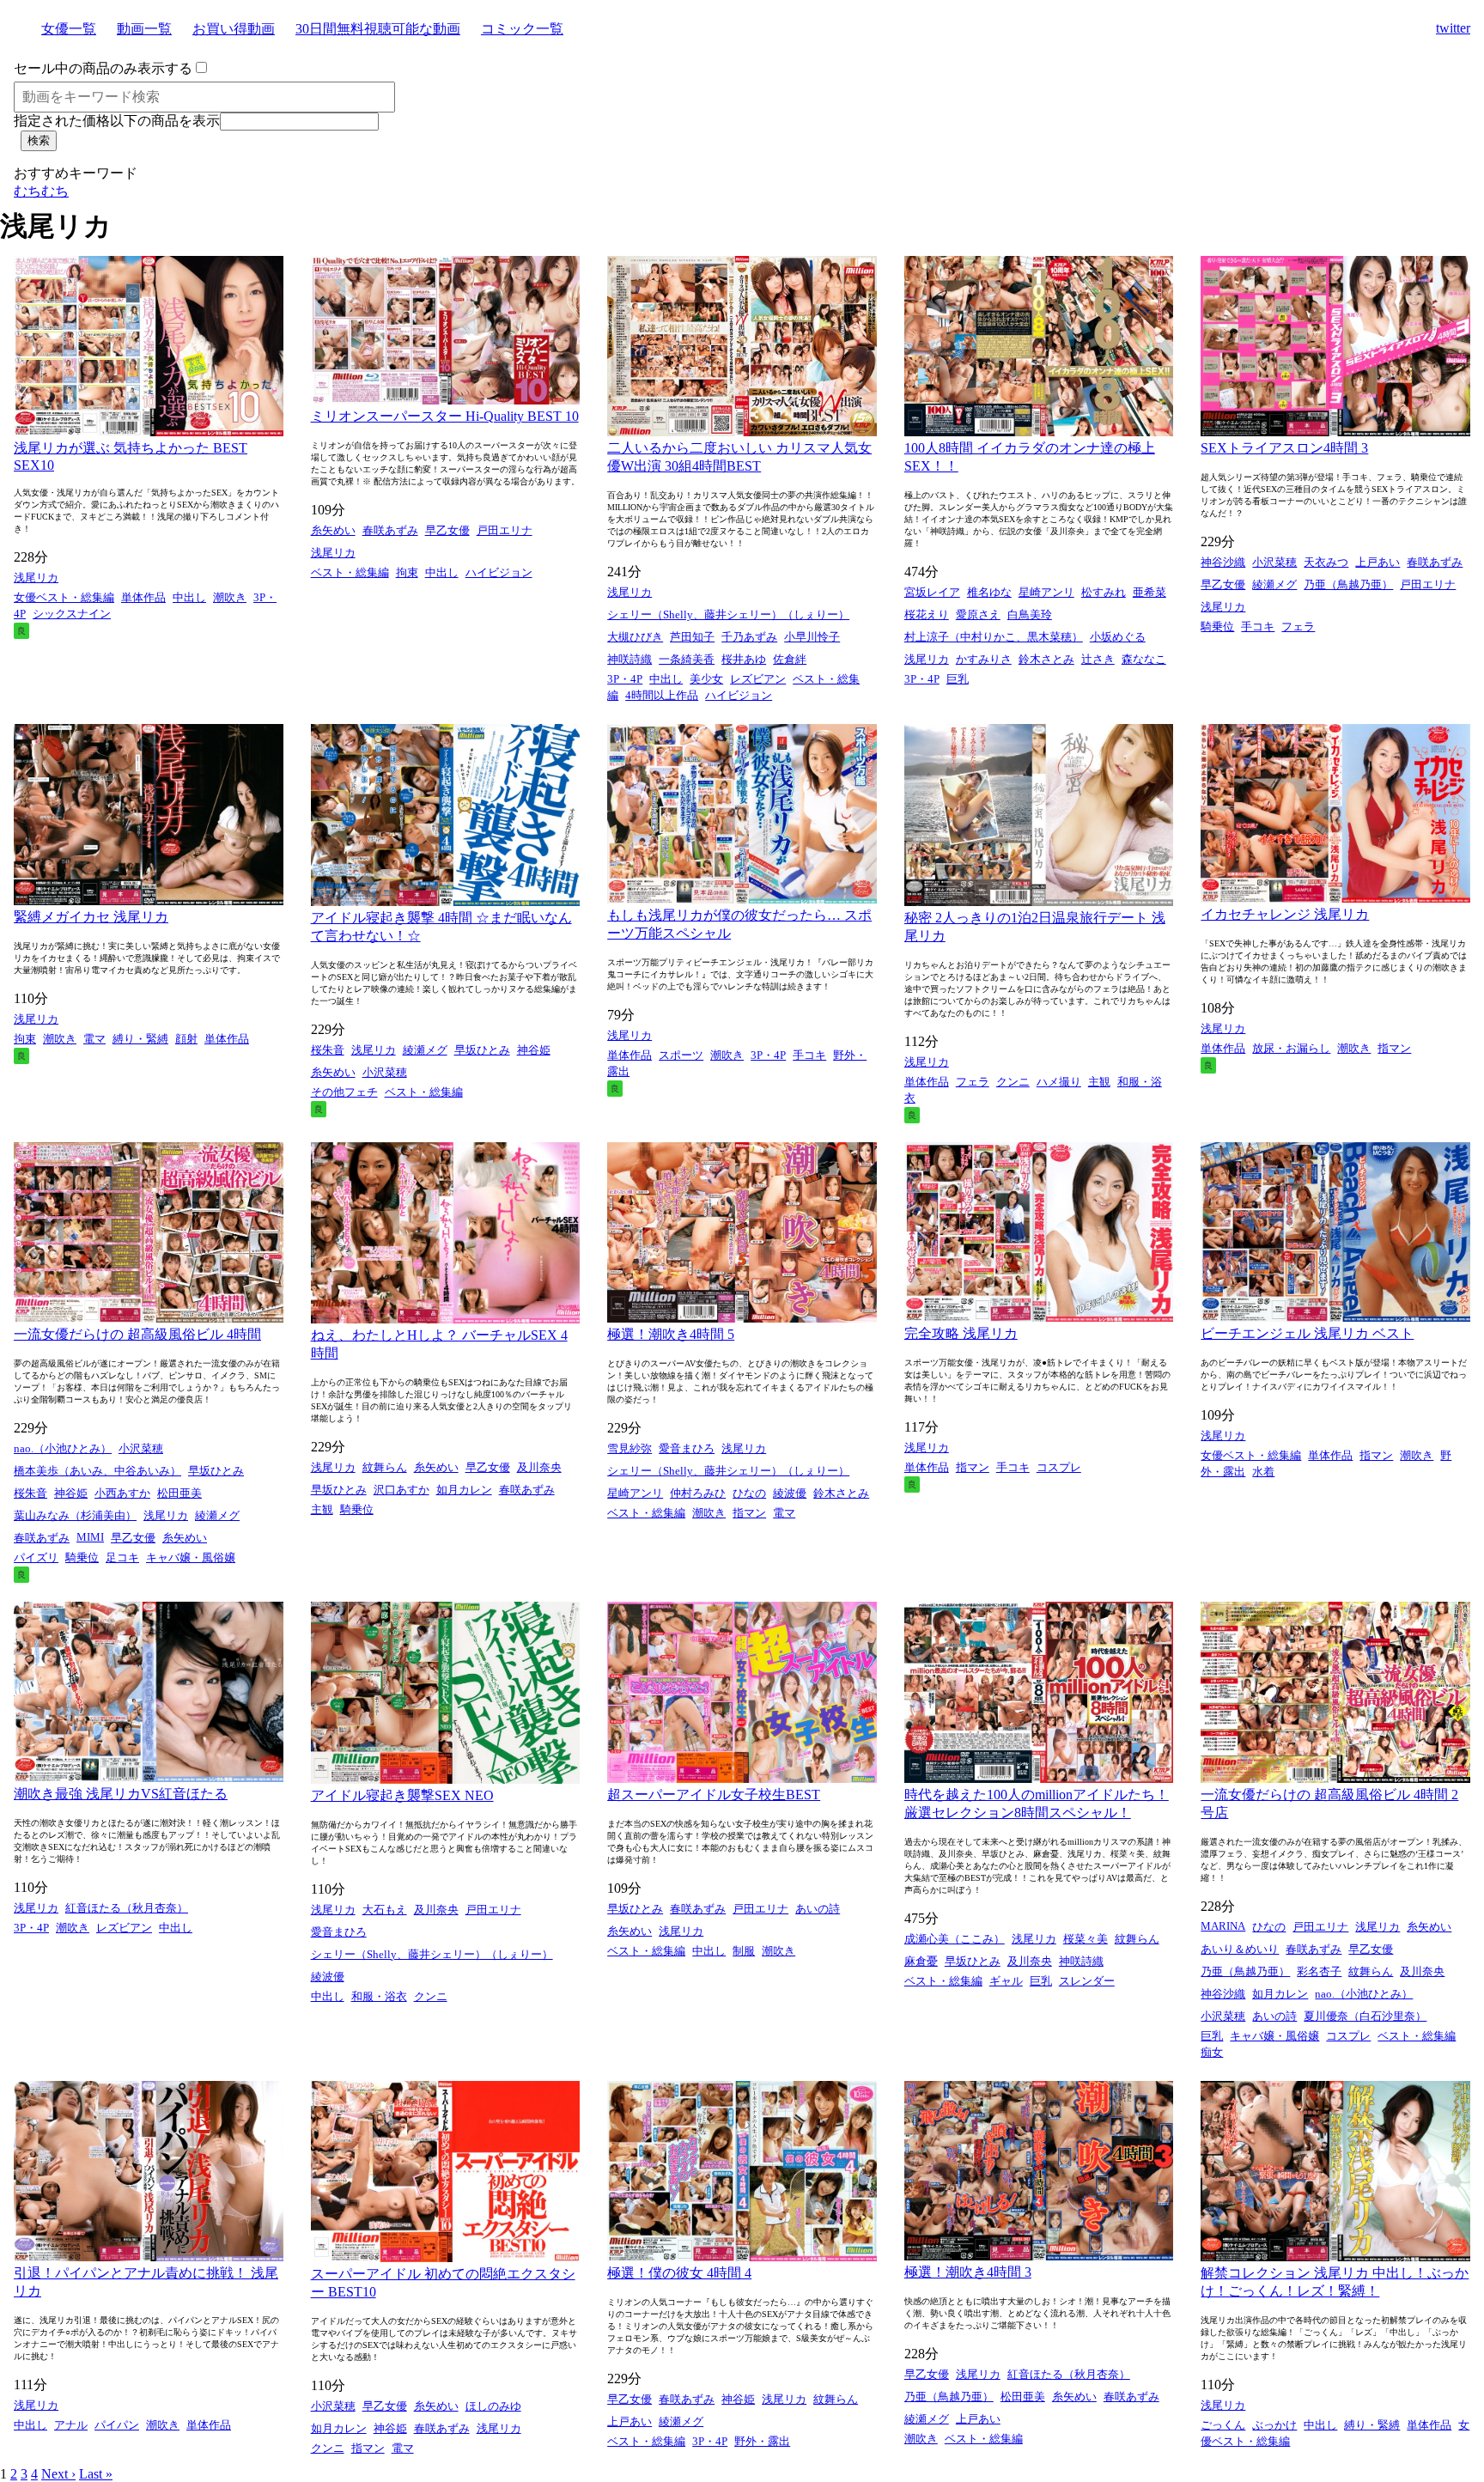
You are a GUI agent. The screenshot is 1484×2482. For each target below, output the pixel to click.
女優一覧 (69, 29)
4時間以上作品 (662, 695)
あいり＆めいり (1240, 1949)
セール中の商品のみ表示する (103, 68)
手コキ (1258, 627)
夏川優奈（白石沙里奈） (1365, 2016)
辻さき (1098, 659)
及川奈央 (539, 1467)
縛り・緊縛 (140, 1039)
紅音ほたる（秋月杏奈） (127, 1908)
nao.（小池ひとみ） (63, 1448)
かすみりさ (984, 659)
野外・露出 (762, 2441)
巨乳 (958, 679)
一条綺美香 (687, 659)
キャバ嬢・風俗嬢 (191, 1557)
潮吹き (230, 597)
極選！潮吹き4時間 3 (968, 2272)
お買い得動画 (234, 29)
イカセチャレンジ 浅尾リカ (1285, 914)
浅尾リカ (36, 578)
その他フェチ (344, 1092)
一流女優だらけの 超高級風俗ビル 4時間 (137, 1334)
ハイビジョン (499, 572)
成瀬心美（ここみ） (955, 1939)
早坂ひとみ (482, 1050)
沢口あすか (401, 1490)
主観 (1099, 1082)
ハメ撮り (1059, 1082)
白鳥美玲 (1030, 614)
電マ (94, 1039)
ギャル (1006, 1981)
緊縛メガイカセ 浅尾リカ (91, 917)
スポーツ (681, 1055)
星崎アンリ (1046, 592)
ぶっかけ (1274, 2425)
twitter (1453, 28)
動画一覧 (144, 29)
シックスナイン (72, 614)
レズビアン (758, 679)
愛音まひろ (687, 1448)
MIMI (90, 1537)
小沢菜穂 (1274, 562)
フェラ (1298, 627)
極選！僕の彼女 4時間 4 (679, 2273)
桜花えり (927, 614)
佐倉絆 (790, 659)
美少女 (706, 679)
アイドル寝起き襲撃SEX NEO (402, 1795)
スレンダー (1087, 1981)
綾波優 (790, 1493)
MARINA (1223, 1926)
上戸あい (1378, 562)
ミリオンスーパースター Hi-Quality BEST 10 (445, 416)
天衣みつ (1326, 562)
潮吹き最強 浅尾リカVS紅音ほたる (121, 1794)
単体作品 (143, 597)
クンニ (1013, 1082)
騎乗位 (1217, 627)
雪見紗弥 (629, 1448)
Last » (96, 2474)
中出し (189, 597)
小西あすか (122, 1493)
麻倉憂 (921, 1961)
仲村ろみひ (698, 1493)
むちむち (41, 191)
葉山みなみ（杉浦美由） (75, 1515)
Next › (58, 2474)
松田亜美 (179, 1493)
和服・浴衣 (379, 1996)
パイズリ (36, 1557)
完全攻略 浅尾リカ (961, 1333)
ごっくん (1223, 2425)
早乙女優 (447, 530)
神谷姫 (534, 1050)
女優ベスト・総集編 (64, 597)
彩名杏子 (1319, 1971)
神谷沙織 (1223, 562)
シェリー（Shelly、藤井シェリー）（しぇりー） (728, 614)
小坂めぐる (1118, 637)
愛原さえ (978, 614)
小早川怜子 (812, 637)
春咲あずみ (390, 530)
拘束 (407, 572)
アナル (71, 2425)
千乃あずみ (749, 637)
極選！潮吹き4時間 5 (671, 1334)
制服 (744, 1951)
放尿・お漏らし (1291, 1048)
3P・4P (625, 679)
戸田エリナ (505, 530)
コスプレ (1059, 1467)
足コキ (122, 1557)
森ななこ (1144, 659)
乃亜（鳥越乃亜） (1348, 584)
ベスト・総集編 (350, 572)
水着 (1263, 1472)
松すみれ (1104, 592)
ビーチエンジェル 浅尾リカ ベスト (1307, 1333)
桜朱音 (328, 1050)
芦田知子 (692, 637)
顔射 (186, 1039)
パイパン (117, 2425)
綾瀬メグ (1274, 584)
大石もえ (385, 1910)
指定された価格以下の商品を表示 (117, 121)
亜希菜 (1149, 592)
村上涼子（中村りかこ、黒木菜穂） (994, 637)
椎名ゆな (989, 592)
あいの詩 (818, 1909)
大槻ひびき (635, 637)
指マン (1394, 1048)
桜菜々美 (1086, 1939)
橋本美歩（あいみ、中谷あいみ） (97, 1471)
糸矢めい (333, 530)
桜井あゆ (744, 659)
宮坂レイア (932, 592)
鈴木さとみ (1046, 659)
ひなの (749, 1493)
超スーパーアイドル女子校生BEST (714, 1795)
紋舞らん (385, 1467)
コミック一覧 (522, 29)
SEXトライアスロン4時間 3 (1284, 448)
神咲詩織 (629, 659)
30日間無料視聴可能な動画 (378, 29)
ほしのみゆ (493, 2406)
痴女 (1212, 2052)
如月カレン (464, 1490)
